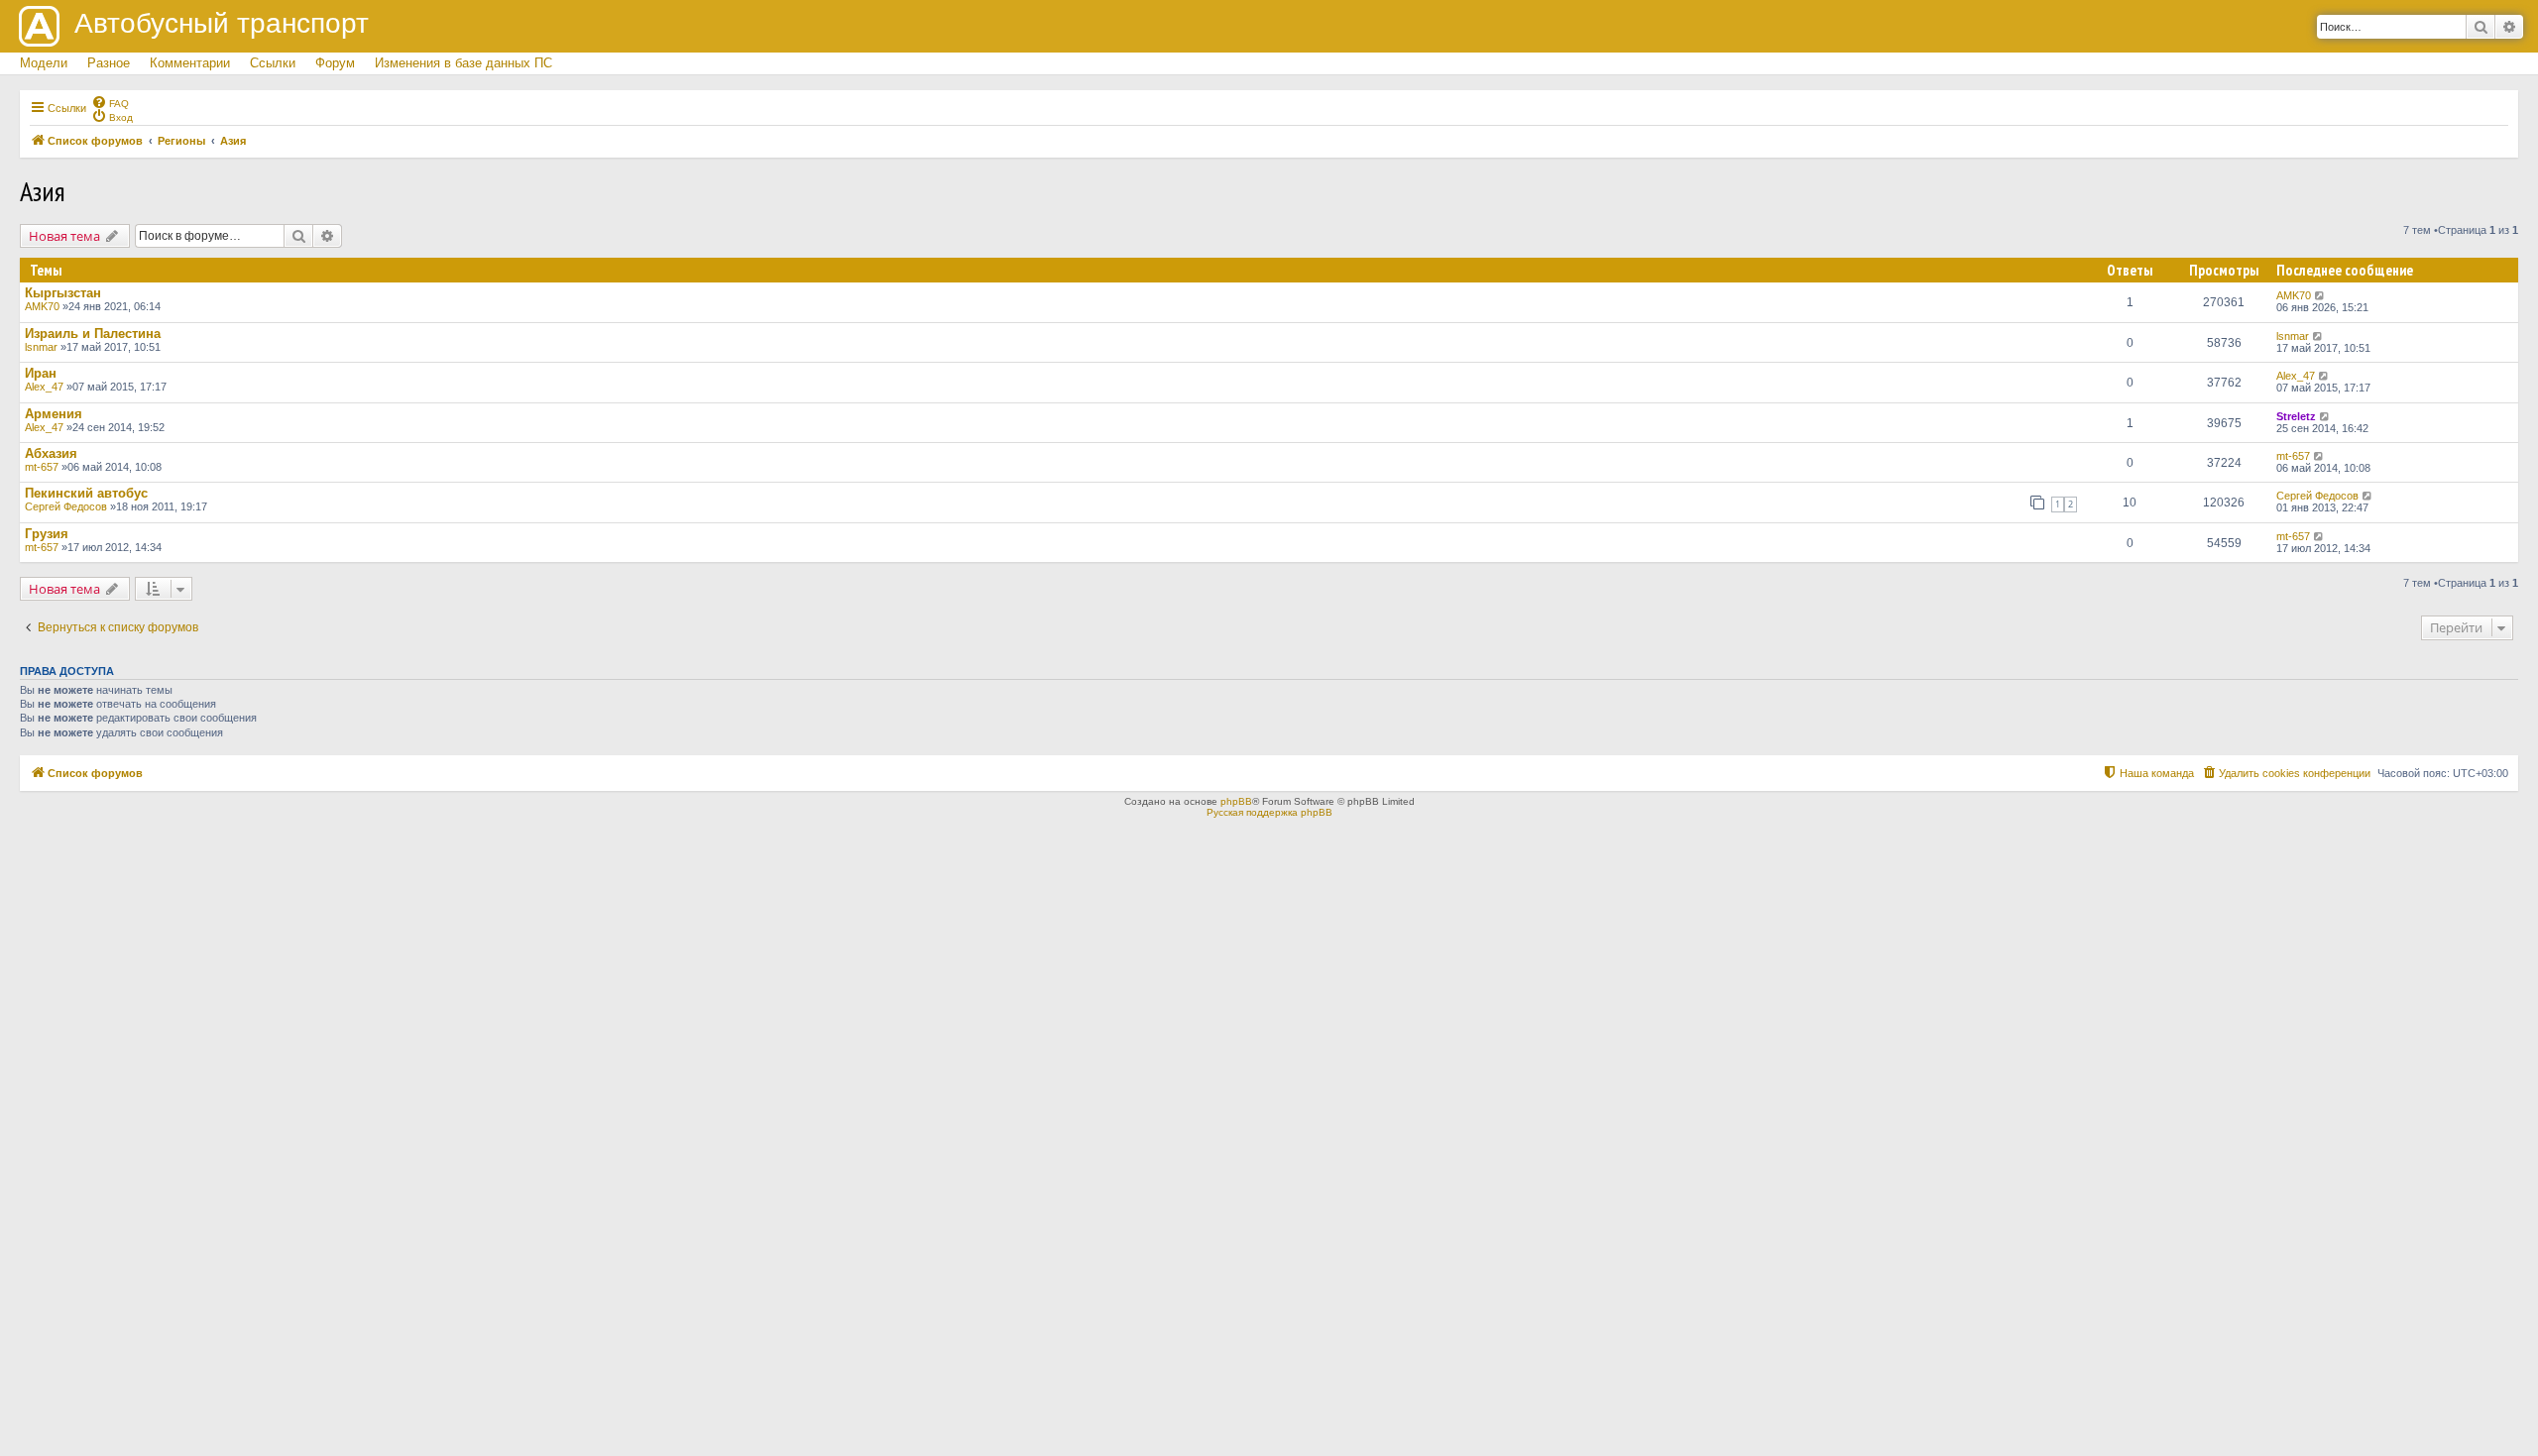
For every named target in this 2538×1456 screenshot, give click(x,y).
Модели (44, 63)
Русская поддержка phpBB (1269, 812)
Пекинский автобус (86, 493)
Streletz (2296, 416)
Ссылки (273, 63)
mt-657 (42, 467)
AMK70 (42, 306)
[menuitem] (110, 102)
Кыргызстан (63, 293)
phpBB (1236, 801)
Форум (335, 63)
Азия (43, 191)
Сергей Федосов (66, 506)
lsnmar (41, 347)
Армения (54, 414)
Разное (109, 63)
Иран (41, 373)
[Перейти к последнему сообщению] (2320, 295)
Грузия (47, 534)
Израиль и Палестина (93, 334)
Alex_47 (44, 387)
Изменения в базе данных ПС (463, 63)
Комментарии (190, 63)
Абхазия (51, 453)
